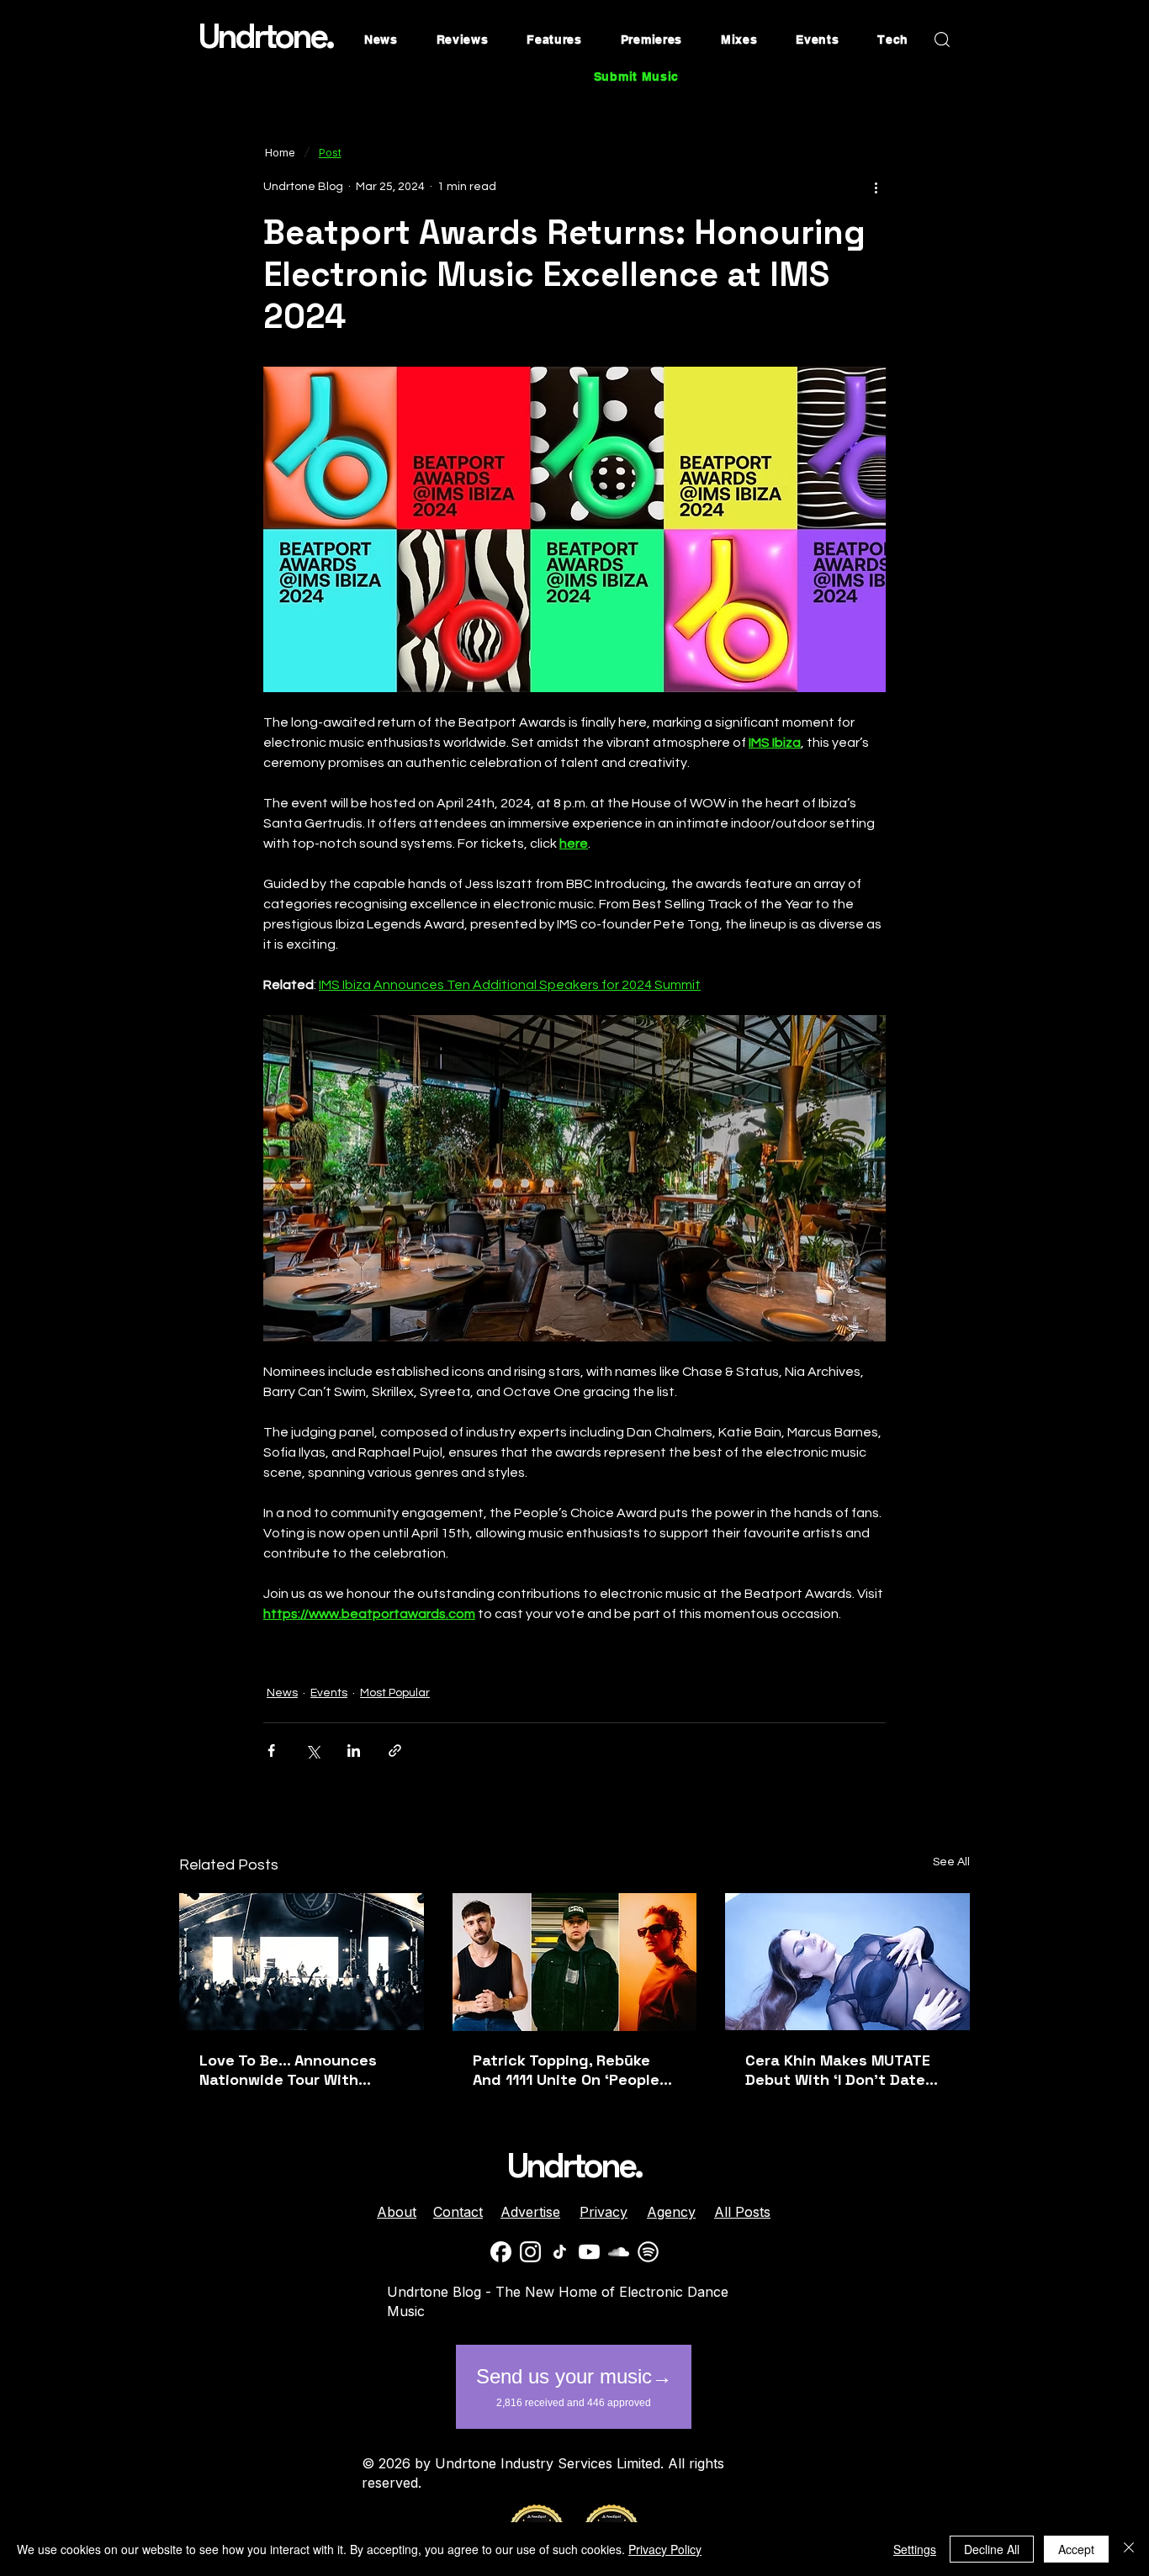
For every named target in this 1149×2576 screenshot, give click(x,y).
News (282, 1693)
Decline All (992, 2549)
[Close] (1129, 2549)
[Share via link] (395, 1751)
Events (329, 1693)
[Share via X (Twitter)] (312, 1751)
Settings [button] (915, 2549)
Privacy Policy (665, 2549)
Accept (1076, 2549)
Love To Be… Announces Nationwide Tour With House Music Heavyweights (301, 2070)
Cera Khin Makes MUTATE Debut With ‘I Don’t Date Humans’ (838, 2070)
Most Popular (395, 1693)
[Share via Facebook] (271, 1751)
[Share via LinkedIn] (354, 1751)
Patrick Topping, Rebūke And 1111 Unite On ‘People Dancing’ (566, 2070)
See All (951, 1862)
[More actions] (876, 187)
